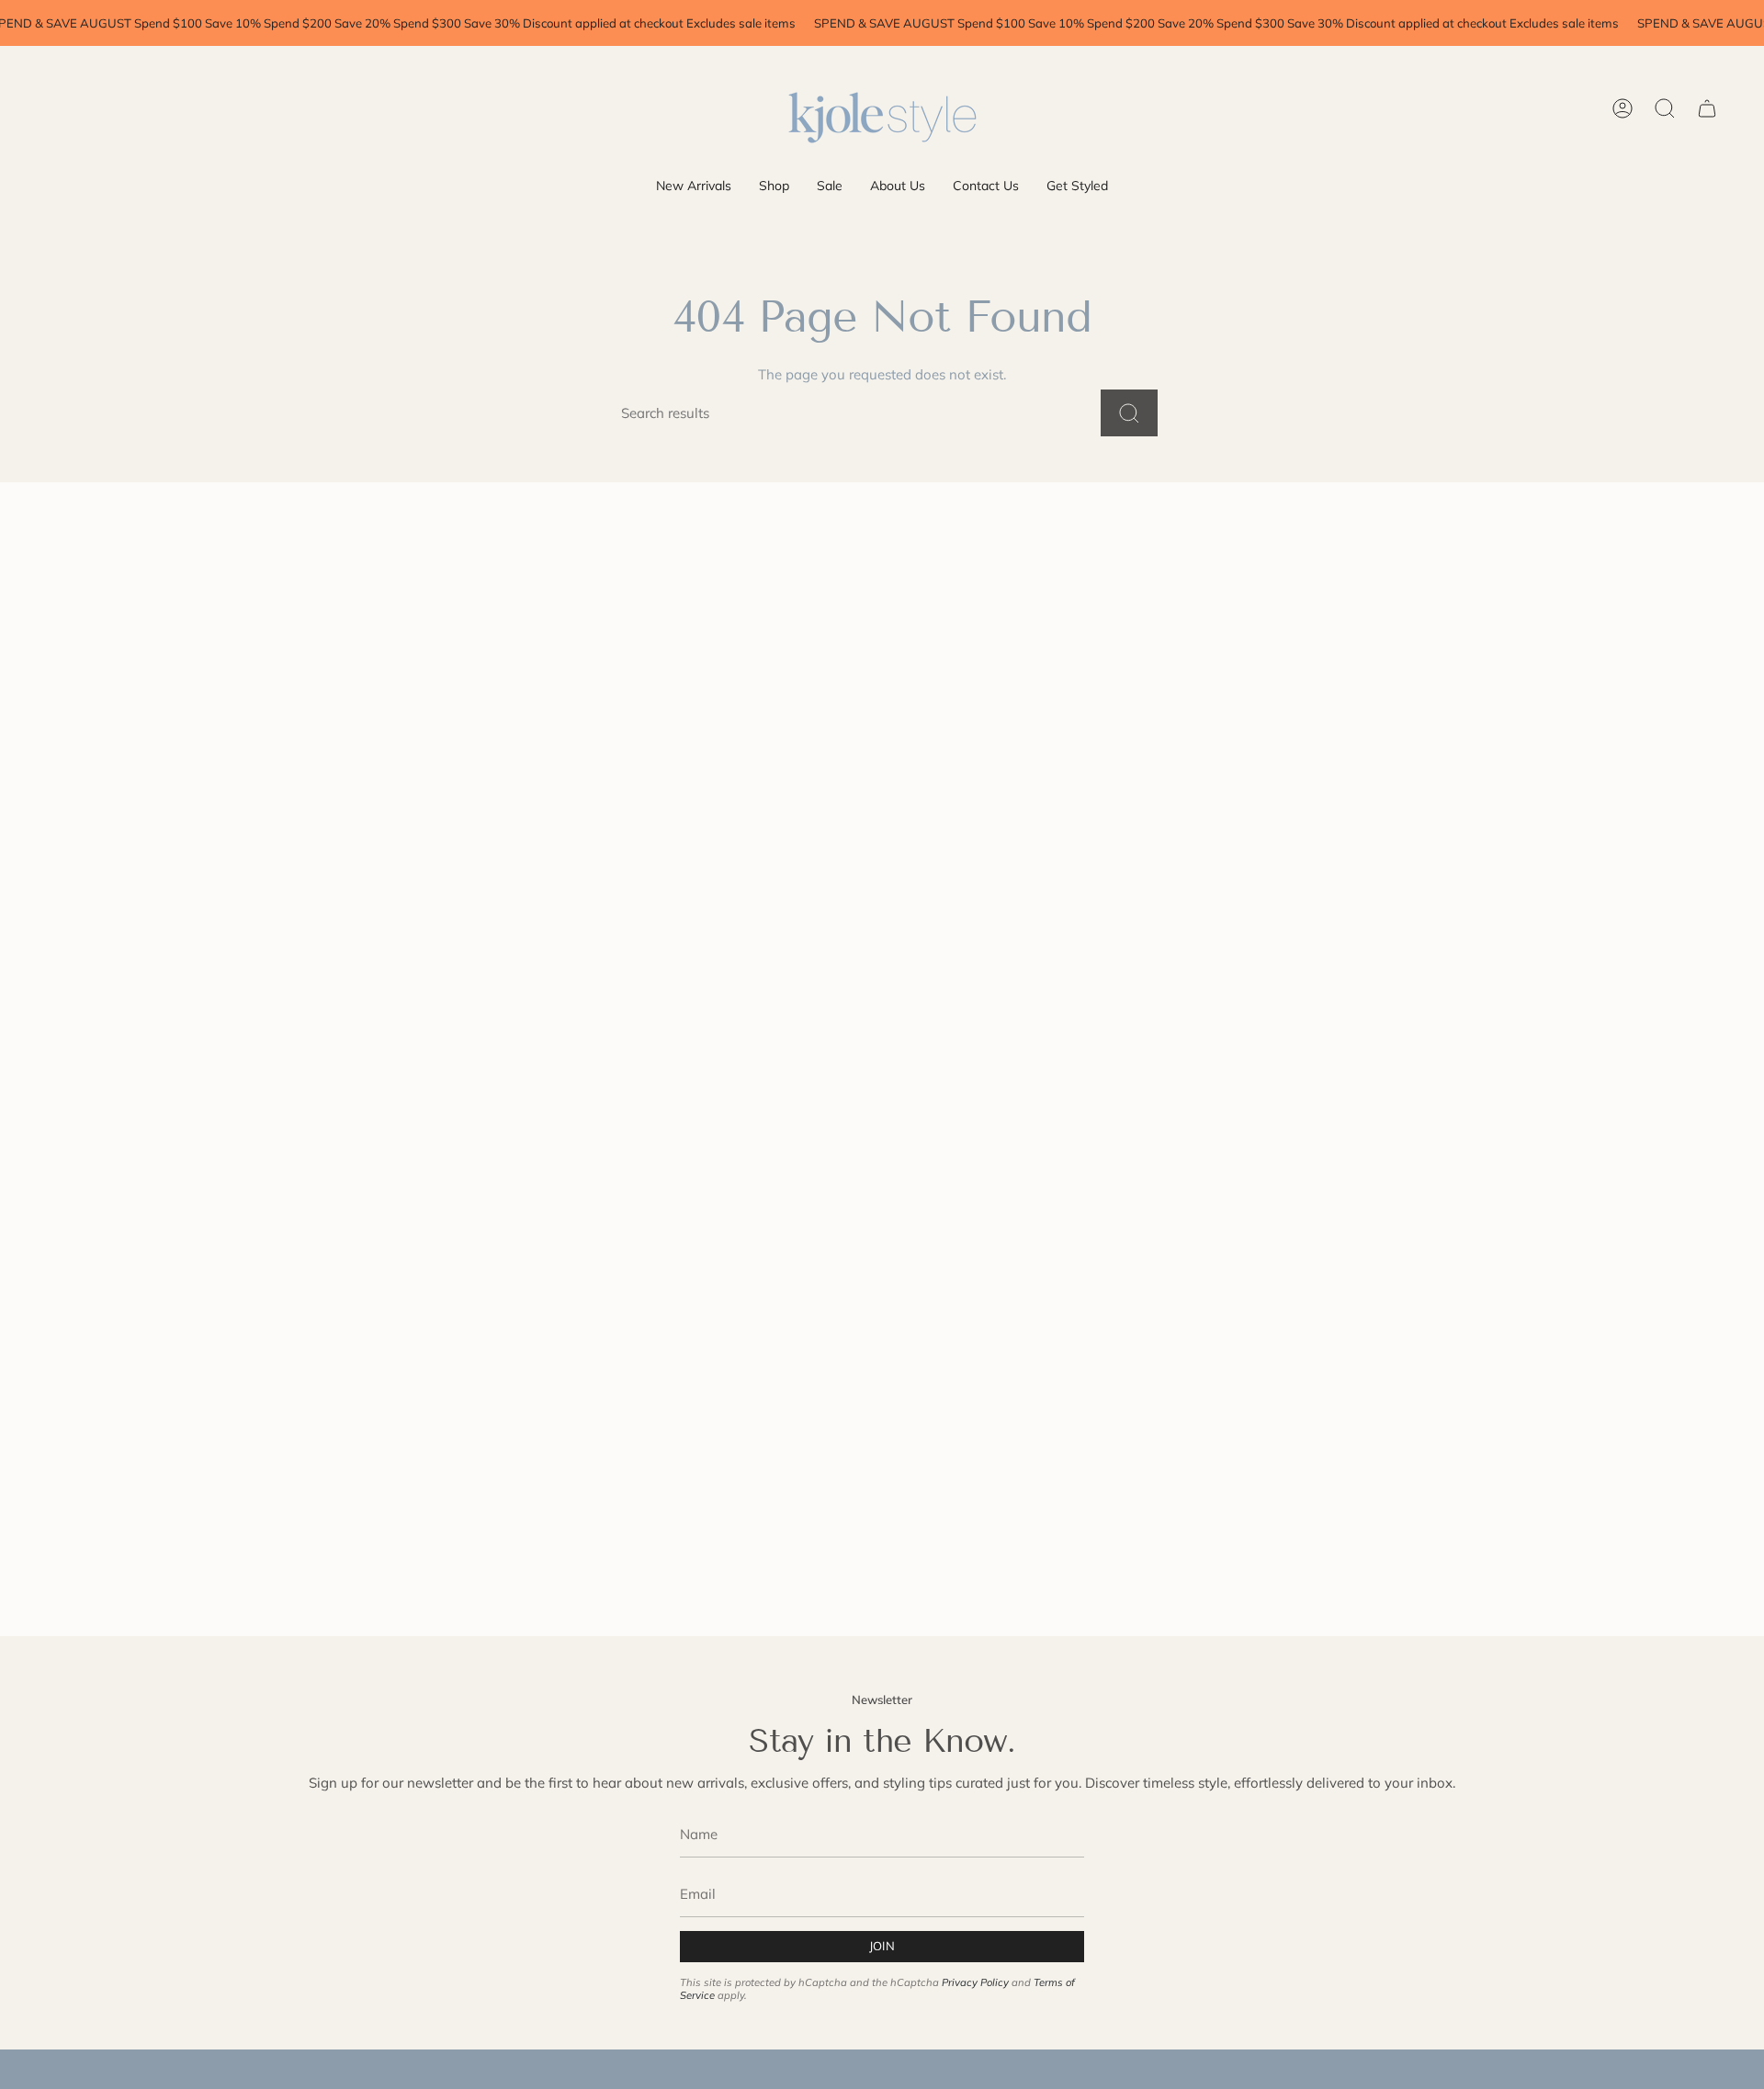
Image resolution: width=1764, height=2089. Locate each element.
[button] (774, 186)
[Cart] (1707, 108)
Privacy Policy (975, 1982)
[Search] (1129, 413)
